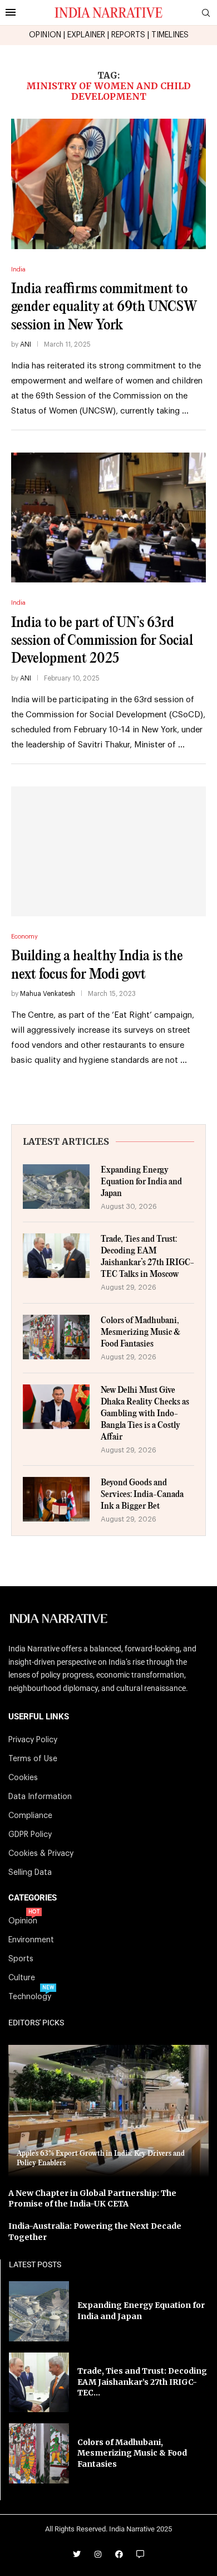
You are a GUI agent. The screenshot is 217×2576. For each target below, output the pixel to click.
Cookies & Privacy (41, 1854)
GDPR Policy (30, 1835)
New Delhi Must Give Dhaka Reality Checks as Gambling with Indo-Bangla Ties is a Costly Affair (145, 1414)
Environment (31, 1940)
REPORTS (128, 35)
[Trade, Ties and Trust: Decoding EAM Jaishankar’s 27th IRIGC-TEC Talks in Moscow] (56, 1256)
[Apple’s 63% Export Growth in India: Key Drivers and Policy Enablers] (108, 2111)
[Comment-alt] (140, 2554)
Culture (22, 1978)
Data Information (40, 1797)
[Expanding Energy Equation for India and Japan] (56, 1187)
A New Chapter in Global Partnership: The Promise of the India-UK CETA (92, 2199)
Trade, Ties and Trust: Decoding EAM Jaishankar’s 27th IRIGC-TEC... (142, 2382)
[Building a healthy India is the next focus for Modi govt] (108, 851)
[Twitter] (77, 2554)
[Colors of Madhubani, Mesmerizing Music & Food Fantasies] (56, 1337)
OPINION (45, 35)
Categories (33, 1898)
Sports (21, 1959)
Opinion (23, 1921)
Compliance (30, 1816)
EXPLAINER (86, 35)
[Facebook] (119, 2554)
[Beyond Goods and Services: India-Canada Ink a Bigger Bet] (56, 1499)
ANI (26, 344)
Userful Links (39, 1717)
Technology (30, 1997)
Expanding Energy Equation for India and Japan (141, 1182)
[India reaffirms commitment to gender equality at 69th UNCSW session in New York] (108, 184)
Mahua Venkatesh (48, 994)
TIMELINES (170, 35)
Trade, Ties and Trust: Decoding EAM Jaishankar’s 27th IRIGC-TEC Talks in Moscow (147, 1257)
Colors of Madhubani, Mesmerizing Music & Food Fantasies (140, 1332)
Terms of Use (33, 1759)
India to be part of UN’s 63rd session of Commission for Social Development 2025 (102, 641)
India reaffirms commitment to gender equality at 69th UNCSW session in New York (104, 307)
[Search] (206, 13)
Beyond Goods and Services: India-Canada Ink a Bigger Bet (142, 1494)
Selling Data (30, 1873)
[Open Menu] (11, 12)
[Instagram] (98, 2554)
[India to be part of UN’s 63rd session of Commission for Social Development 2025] (108, 517)
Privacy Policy (33, 1740)
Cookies (23, 1778)
